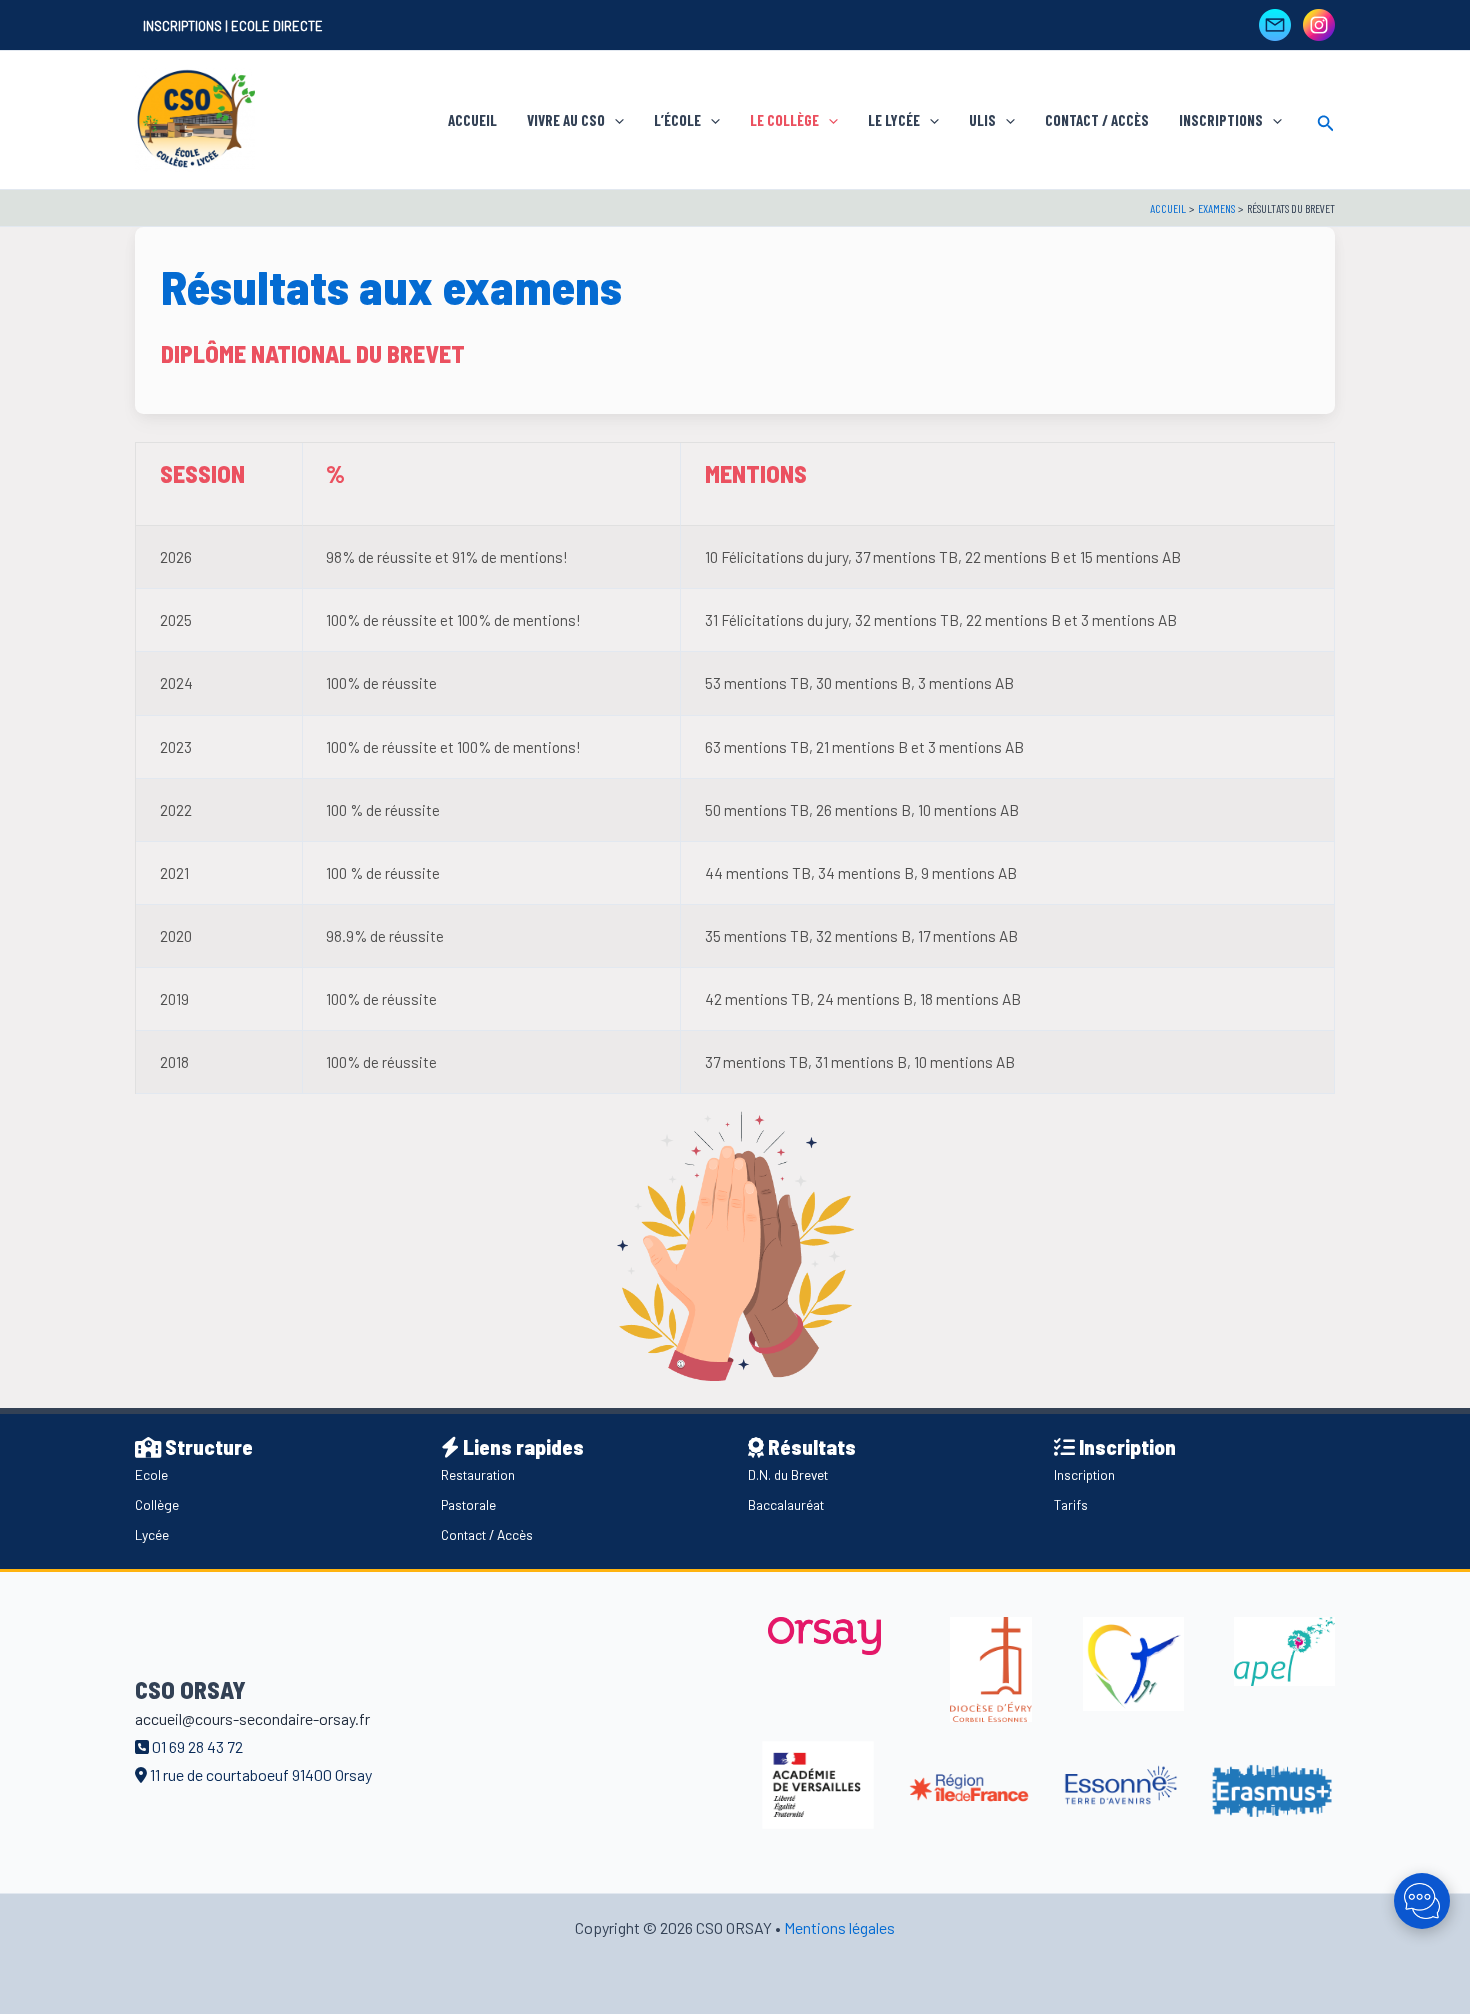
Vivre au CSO (566, 120)
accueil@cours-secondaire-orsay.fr (252, 1718)
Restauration (478, 1474)
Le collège (784, 120)
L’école (677, 120)
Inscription (1084, 1474)
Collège (157, 1504)
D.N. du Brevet (788, 1474)
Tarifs (1071, 1504)
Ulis (982, 120)
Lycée (152, 1534)
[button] (614, 120)
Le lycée (894, 120)
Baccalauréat (786, 1504)
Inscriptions (1221, 120)
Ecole (151, 1474)
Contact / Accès (1097, 120)
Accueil (472, 120)
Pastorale (468, 1504)
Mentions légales (839, 1927)
